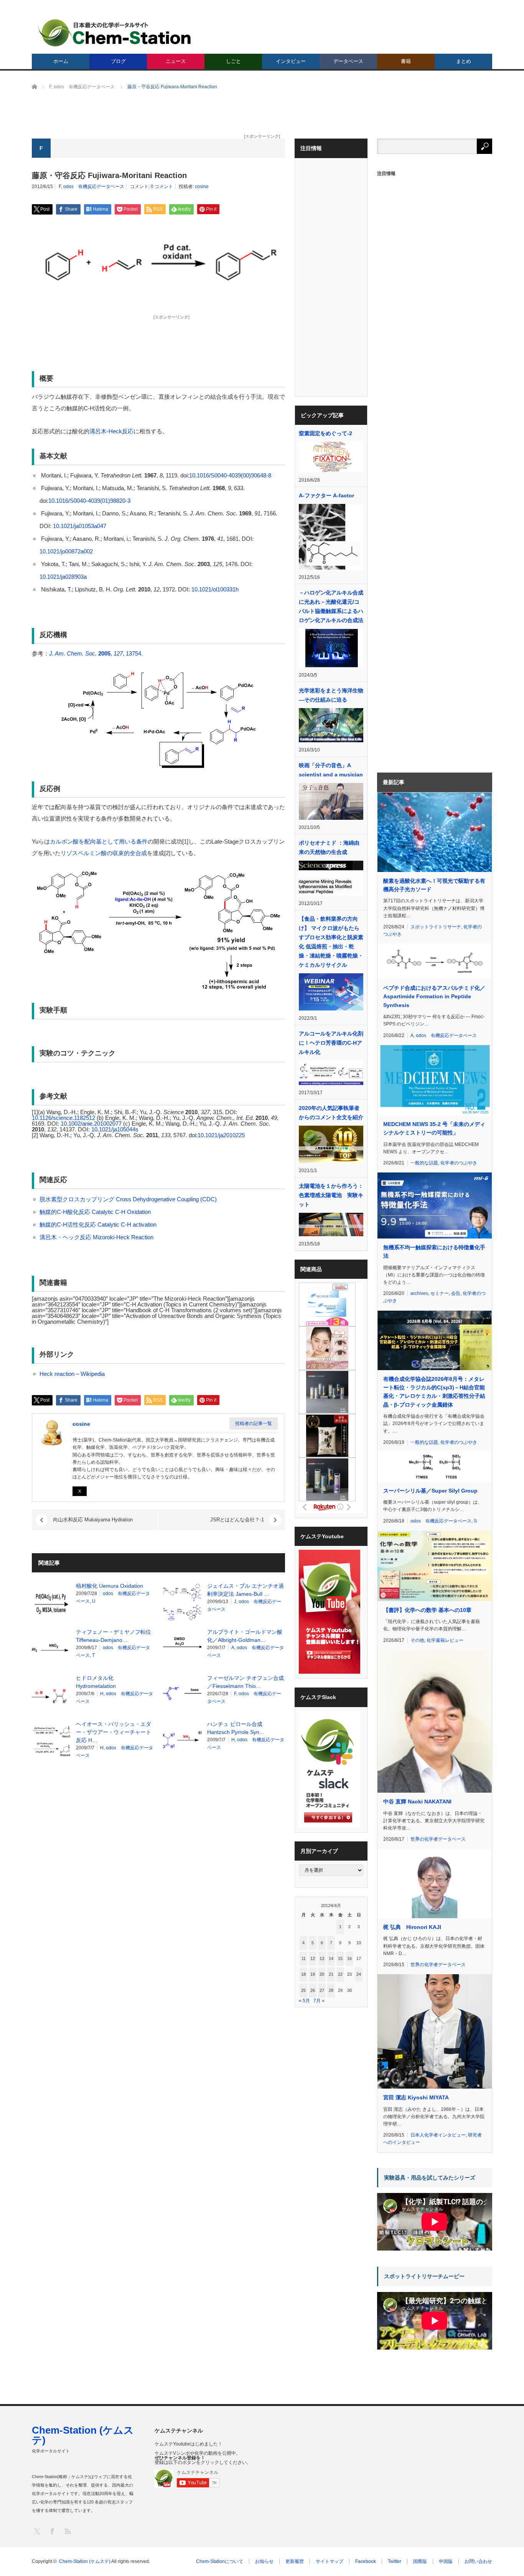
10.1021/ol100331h (215, 589)
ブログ (118, 61)
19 (313, 1974)
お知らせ (264, 2561)
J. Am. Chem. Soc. (73, 653)
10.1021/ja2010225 (221, 1135)
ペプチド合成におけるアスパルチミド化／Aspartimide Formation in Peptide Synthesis (434, 997)
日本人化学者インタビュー (438, 2135)
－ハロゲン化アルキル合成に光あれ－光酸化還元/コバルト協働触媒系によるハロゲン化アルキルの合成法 (331, 606)
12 (313, 1958)
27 (322, 1990)
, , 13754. (120, 653)
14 (331, 1958)
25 (303, 1990)
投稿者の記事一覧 (254, 1423)
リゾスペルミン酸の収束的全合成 (104, 853)
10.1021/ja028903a (63, 577)
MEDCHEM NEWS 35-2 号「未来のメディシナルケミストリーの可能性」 (434, 1128)
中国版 (446, 2561)
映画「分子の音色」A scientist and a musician (331, 770)
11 (304, 1958)
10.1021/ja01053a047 (80, 526)
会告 (456, 1293)
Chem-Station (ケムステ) (83, 2435)
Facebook (366, 2561)
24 (359, 1974)
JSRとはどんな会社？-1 (237, 1520)
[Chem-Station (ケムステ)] (115, 33)
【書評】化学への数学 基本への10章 (427, 1610)
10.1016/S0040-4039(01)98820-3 (89, 501)
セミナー (440, 1293)
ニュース (176, 61)
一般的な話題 (424, 1163)
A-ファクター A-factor (326, 495)
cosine (202, 187)
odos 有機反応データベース (94, 187)
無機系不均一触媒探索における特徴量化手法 (434, 1252)
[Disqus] (158, 1863)
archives (419, 1293)
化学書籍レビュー (445, 1640)
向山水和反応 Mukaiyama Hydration (93, 1520)
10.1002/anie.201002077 (91, 1124)
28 (331, 1990)
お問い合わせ (478, 2561)
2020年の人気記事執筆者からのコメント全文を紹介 (331, 1113)
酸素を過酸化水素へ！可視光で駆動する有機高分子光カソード (434, 885)
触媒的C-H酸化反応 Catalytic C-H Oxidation (95, 1212)
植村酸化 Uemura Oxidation (110, 1586)
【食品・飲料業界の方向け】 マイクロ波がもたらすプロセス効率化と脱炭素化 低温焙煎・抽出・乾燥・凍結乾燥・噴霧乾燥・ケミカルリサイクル (331, 942)
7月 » (319, 2001)
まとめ (464, 61)
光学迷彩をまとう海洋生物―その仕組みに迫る (331, 695)
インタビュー (291, 61)
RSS (67, 2531)
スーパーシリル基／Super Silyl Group (430, 1491)
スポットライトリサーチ (436, 927)
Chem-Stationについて (220, 2561)
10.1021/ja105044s (115, 1129)
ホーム (61, 61)
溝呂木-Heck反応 (111, 431)
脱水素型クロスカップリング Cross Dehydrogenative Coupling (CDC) (128, 1199)
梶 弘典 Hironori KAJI (412, 1927)
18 (303, 1974)
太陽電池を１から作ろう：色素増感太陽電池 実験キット (331, 1195)
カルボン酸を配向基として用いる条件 (99, 841)
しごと (233, 61)
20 (322, 1974)
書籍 (406, 61)
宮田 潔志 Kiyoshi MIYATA (416, 2097)
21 (331, 1974)
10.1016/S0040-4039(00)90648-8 (230, 475)
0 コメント (162, 187)
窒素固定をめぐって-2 (325, 433)
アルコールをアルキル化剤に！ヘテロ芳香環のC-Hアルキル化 (331, 1043)
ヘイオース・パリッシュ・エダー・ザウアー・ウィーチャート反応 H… (114, 1732)
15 (340, 1958)
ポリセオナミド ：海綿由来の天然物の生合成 (329, 847)
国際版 (420, 2561)
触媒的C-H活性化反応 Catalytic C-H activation (98, 1224)
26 (313, 1990)
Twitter (395, 2561)
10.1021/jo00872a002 (66, 551)
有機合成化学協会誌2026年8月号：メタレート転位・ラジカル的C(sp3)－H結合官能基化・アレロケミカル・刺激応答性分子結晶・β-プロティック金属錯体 (434, 1392)
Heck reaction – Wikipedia (72, 1374)
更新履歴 (295, 2561)
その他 (417, 1640)
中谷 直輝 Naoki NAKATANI (417, 1802)
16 (349, 1958)
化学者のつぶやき (459, 1163)
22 (340, 1974)
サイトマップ (330, 2561)
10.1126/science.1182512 (63, 1118)
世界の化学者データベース (438, 1839)
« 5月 (304, 2001)
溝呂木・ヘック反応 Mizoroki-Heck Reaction (96, 1237)
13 (322, 1958)
